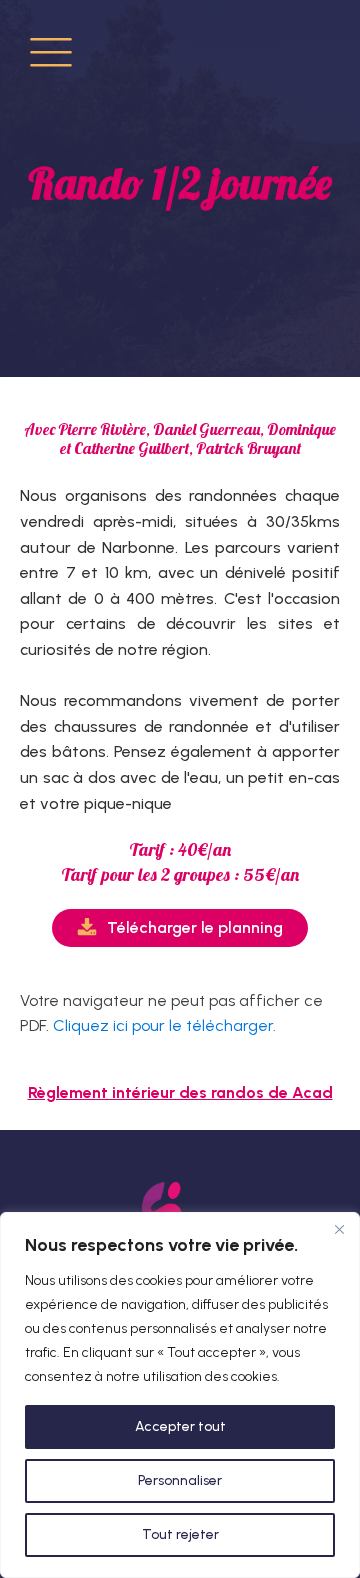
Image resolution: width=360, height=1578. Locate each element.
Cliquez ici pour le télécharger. (164, 1025)
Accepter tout (180, 1426)
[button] (180, 928)
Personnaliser (180, 1480)
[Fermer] (339, 1229)
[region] (180, 1395)
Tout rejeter (180, 1534)
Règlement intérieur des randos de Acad (180, 1092)
